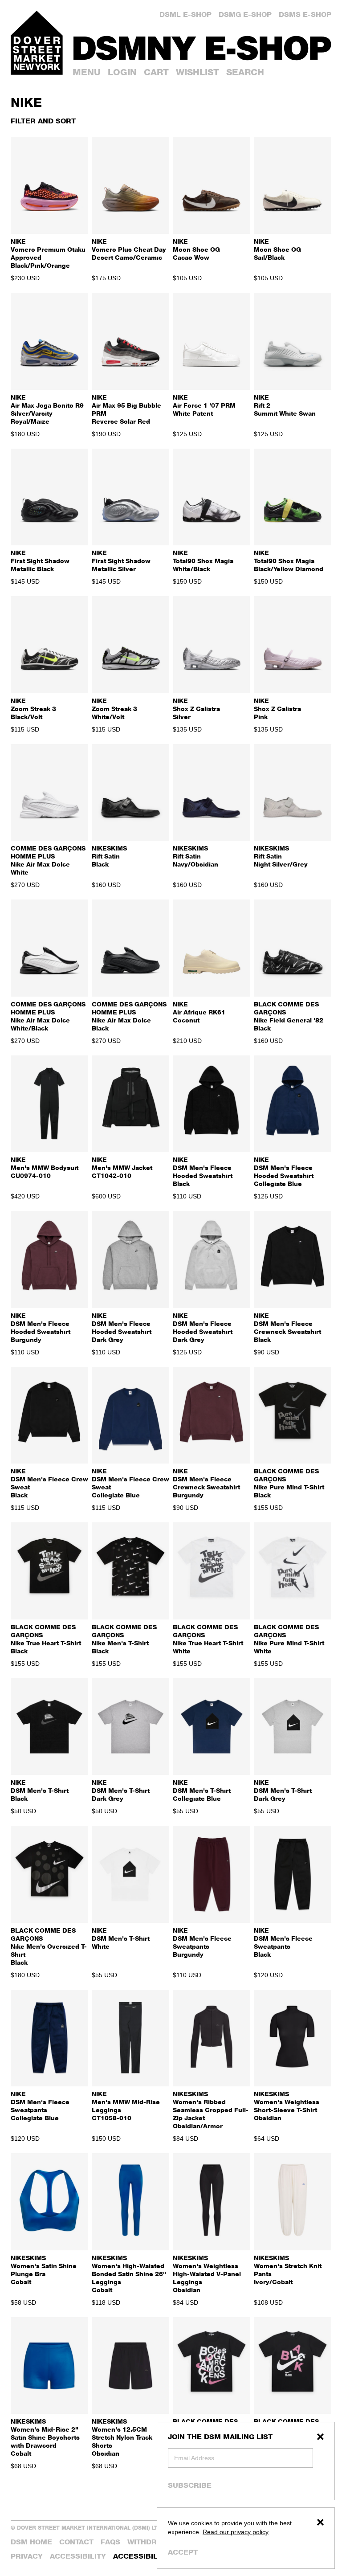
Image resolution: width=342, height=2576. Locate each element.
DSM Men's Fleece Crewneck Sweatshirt (287, 1327)
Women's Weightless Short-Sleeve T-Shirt (287, 2106)
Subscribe (190, 2485)
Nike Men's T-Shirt (124, 1639)
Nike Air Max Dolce (48, 860)
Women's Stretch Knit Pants (288, 2270)
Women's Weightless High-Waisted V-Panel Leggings (207, 2274)
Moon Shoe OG (196, 249)
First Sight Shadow (40, 561)
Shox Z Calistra (196, 709)
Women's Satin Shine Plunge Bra (44, 2270)
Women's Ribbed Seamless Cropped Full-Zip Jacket (211, 2110)
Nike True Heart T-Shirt (46, 1639)
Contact (76, 2542)
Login (122, 72)
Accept (183, 2552)
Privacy (27, 2556)
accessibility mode (153, 2556)
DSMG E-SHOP (245, 14)
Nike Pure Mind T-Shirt (289, 1483)
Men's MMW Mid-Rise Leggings (126, 2106)
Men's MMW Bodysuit (45, 1167)
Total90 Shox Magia (203, 561)
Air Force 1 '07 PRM (204, 405)
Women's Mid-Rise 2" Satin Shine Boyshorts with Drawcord (45, 2437)
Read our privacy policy (236, 2532)
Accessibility (78, 2556)
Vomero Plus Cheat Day (129, 249)
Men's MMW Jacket (122, 1167)
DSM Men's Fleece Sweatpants (202, 1942)
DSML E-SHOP (185, 14)
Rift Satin (109, 856)
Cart (156, 72)
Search (245, 72)
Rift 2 (285, 405)
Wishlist (197, 72)
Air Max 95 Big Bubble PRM (126, 409)
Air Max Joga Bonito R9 (47, 409)
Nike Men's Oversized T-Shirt (49, 1946)
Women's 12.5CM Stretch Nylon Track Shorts (122, 2437)
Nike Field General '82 (289, 1016)
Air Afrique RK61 (199, 1012)
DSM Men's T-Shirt (40, 1790)
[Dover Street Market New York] (37, 43)
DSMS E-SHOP (305, 14)
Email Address (194, 2458)
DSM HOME (31, 2542)
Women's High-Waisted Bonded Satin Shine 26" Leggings (129, 2274)
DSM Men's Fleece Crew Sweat (49, 1483)
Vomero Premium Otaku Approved (48, 253)
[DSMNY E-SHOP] (202, 45)
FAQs (110, 2542)
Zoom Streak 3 (33, 709)
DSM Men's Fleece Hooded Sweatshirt (203, 1171)
